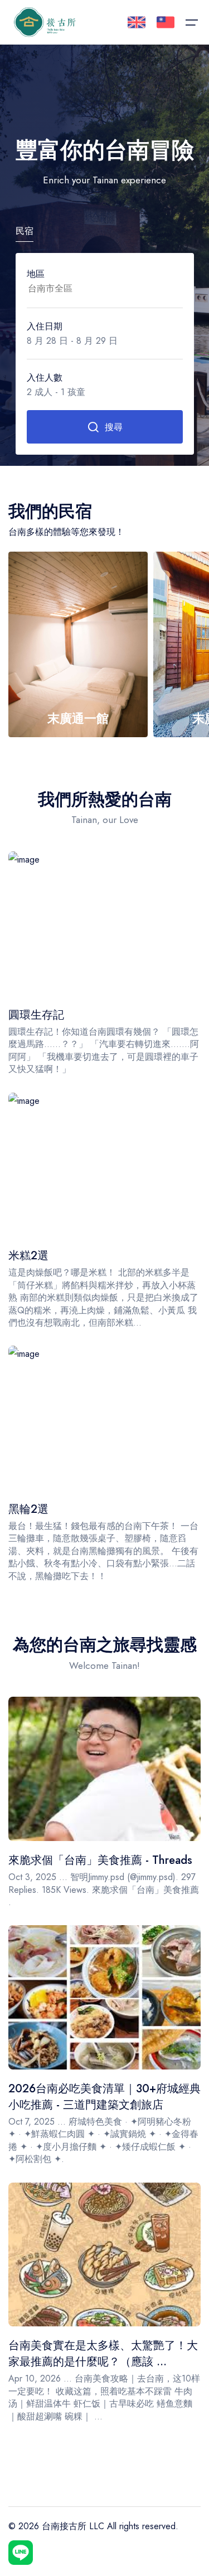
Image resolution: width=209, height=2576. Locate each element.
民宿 (25, 231)
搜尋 (114, 427)
